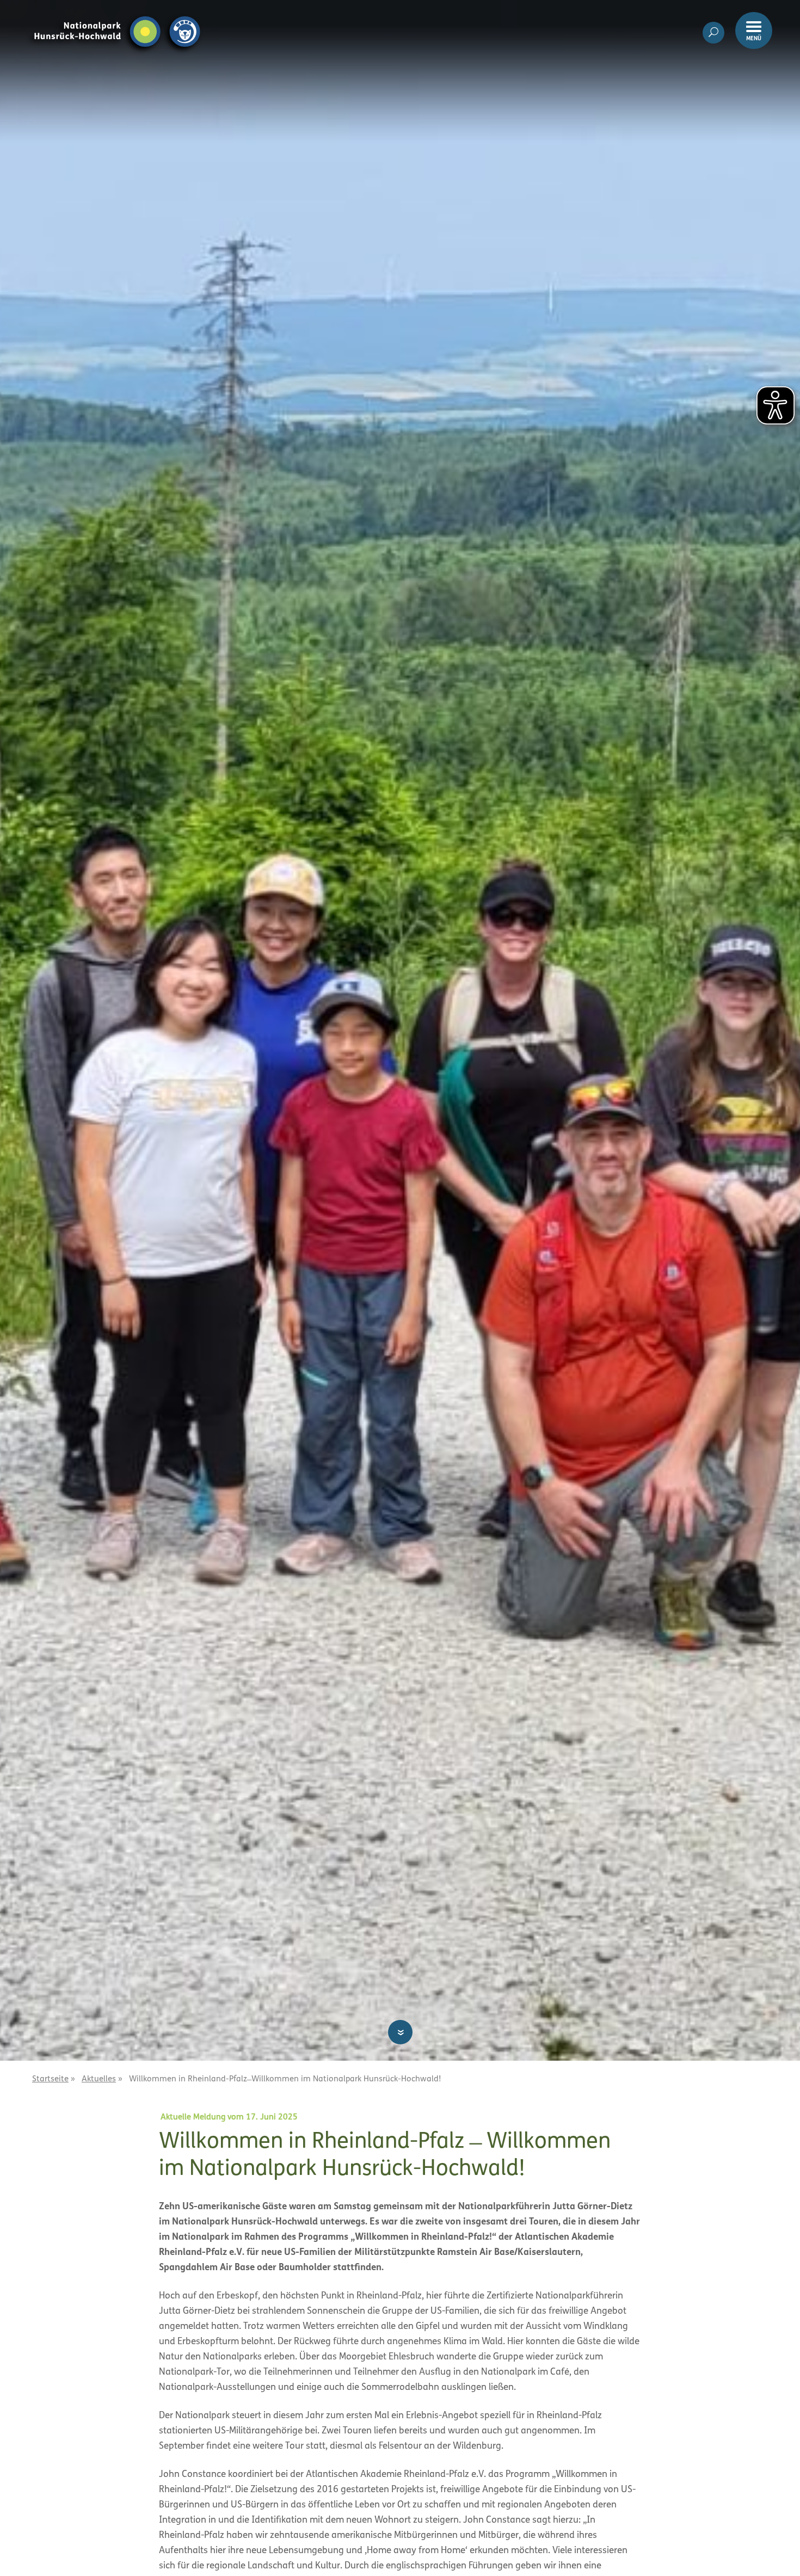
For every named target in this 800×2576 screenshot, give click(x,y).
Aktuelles (99, 2079)
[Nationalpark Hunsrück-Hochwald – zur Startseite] (117, 15)
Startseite (50, 2079)
